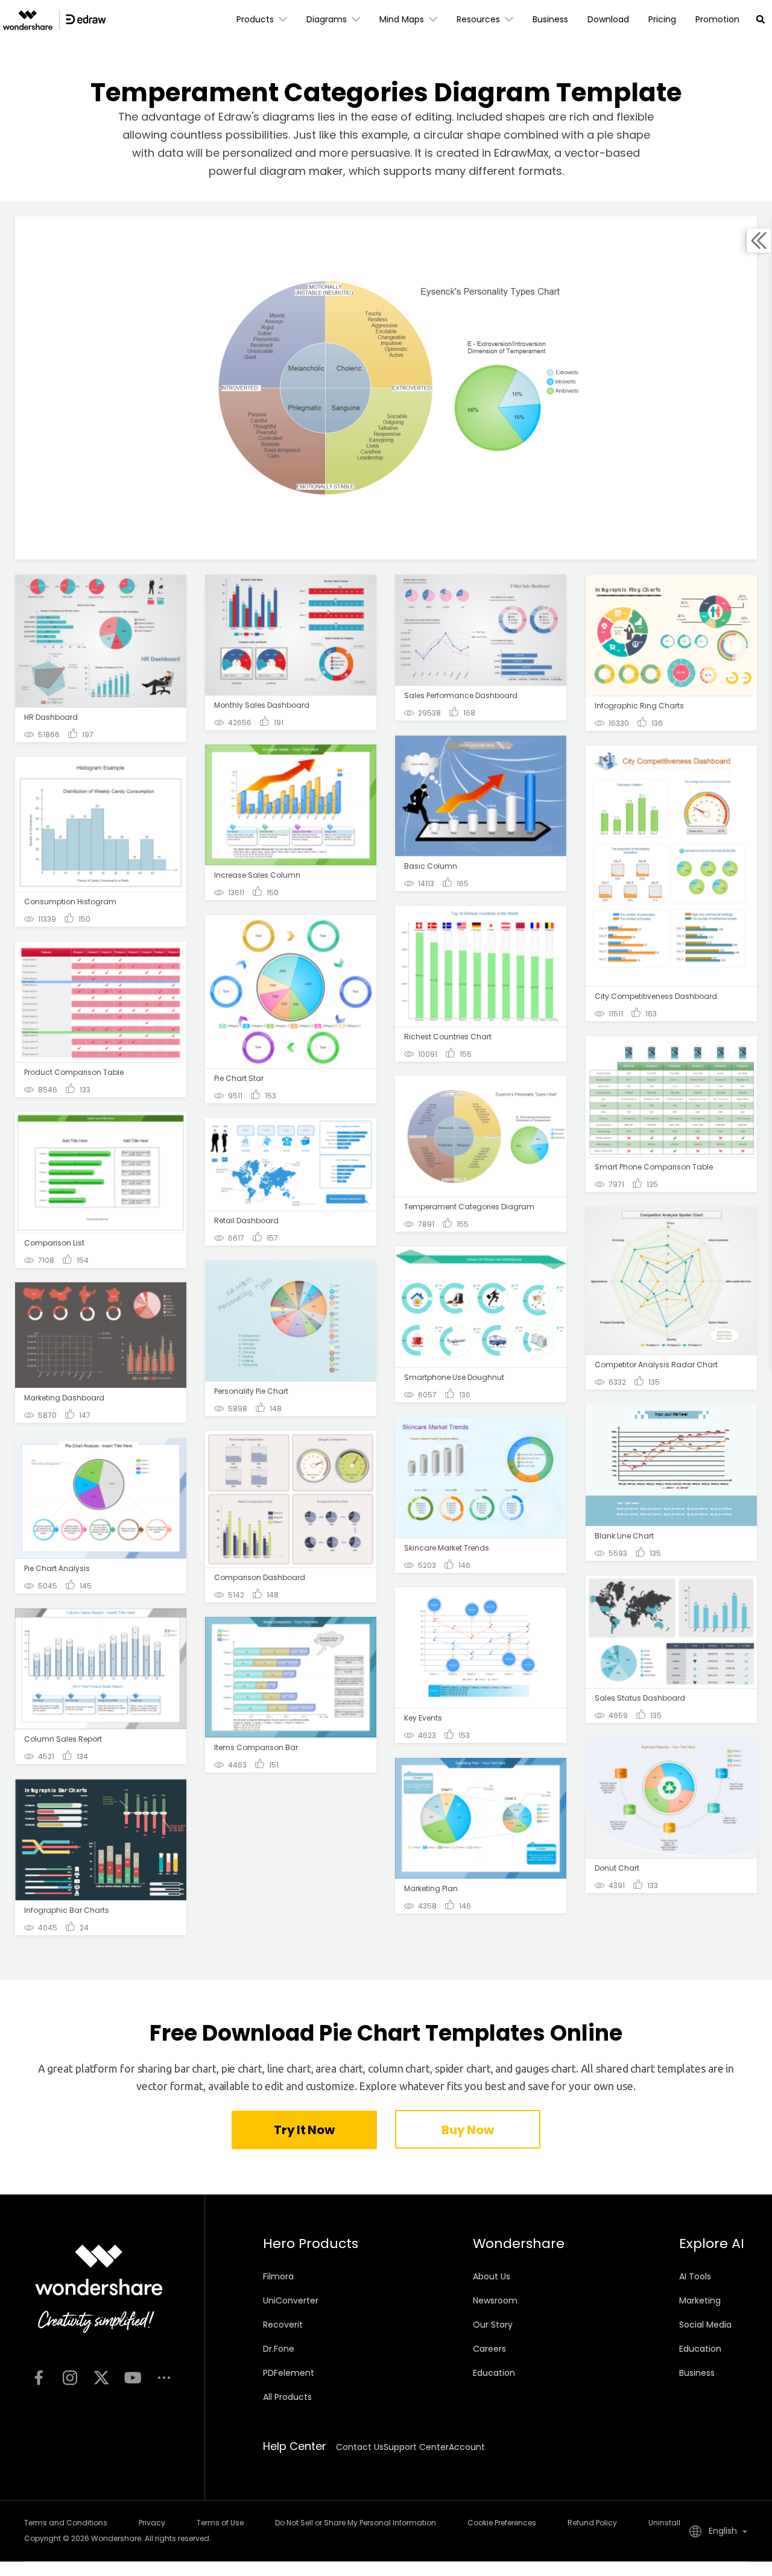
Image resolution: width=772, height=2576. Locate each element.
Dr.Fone (279, 2349)
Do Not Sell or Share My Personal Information (356, 2523)
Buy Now (467, 2130)
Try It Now (304, 2130)
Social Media (705, 2325)
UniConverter (291, 2300)
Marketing (700, 2300)
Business (697, 2373)
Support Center (416, 2447)
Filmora (278, 2276)
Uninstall (664, 2523)
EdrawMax (521, 153)
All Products (287, 2397)
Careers (489, 2349)
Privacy (152, 2523)
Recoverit (283, 2325)
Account (467, 2447)
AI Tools (695, 2276)
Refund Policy (592, 2523)
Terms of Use (220, 2523)
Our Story (493, 2325)
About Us (492, 2276)
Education (494, 2373)
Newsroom (495, 2300)
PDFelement (289, 2373)
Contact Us (360, 2447)
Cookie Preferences (502, 2523)
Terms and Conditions (66, 2523)
